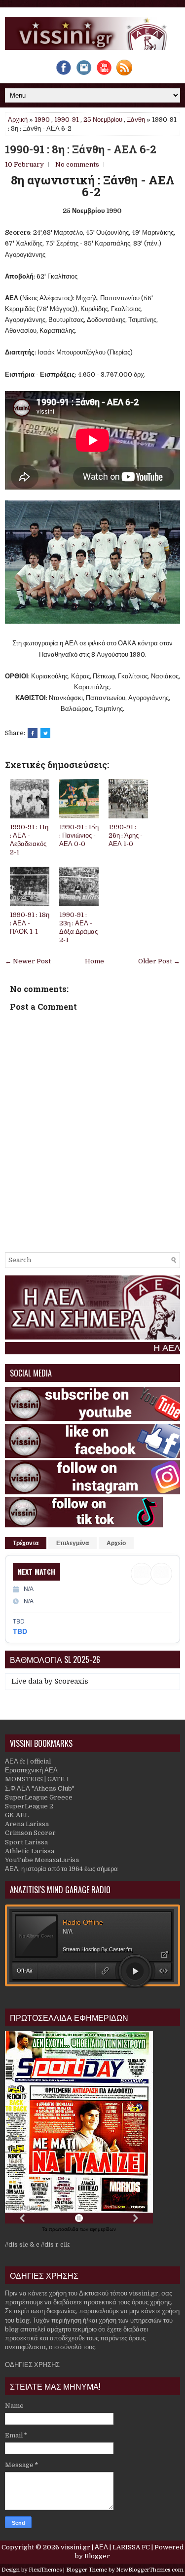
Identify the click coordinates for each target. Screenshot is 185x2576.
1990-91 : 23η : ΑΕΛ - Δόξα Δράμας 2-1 (78, 927)
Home (94, 961)
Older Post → (159, 961)
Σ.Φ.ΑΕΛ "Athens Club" (40, 1788)
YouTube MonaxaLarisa (42, 1860)
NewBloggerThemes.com (150, 2570)
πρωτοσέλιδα (64, 2229)
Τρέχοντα (26, 1543)
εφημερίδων (103, 2229)
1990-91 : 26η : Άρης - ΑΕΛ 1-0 (126, 835)
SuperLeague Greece (39, 1797)
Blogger (97, 2556)
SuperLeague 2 (29, 1806)
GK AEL (17, 1815)
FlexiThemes (45, 2570)
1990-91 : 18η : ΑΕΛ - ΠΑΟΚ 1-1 (30, 923)
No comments (77, 164)
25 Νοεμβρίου (103, 120)
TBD (20, 1631)
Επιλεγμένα (73, 1543)
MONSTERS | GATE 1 (37, 1779)
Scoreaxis (71, 1681)
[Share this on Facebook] (33, 733)
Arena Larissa (27, 1824)
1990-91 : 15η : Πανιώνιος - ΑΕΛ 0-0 (79, 835)
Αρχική (18, 120)
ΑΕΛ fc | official (28, 1761)
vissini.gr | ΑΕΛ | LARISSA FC (105, 2547)
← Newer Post (28, 961)
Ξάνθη (136, 120)
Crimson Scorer (30, 1833)
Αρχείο (116, 1543)
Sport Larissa (26, 1842)
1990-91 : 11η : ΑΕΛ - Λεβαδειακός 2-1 (29, 840)
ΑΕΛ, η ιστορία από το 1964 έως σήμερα (61, 1869)
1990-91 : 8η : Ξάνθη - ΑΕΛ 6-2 (81, 149)
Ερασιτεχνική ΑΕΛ (31, 1770)
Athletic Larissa (30, 1851)
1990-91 (67, 120)
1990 (42, 120)
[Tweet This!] (45, 733)
